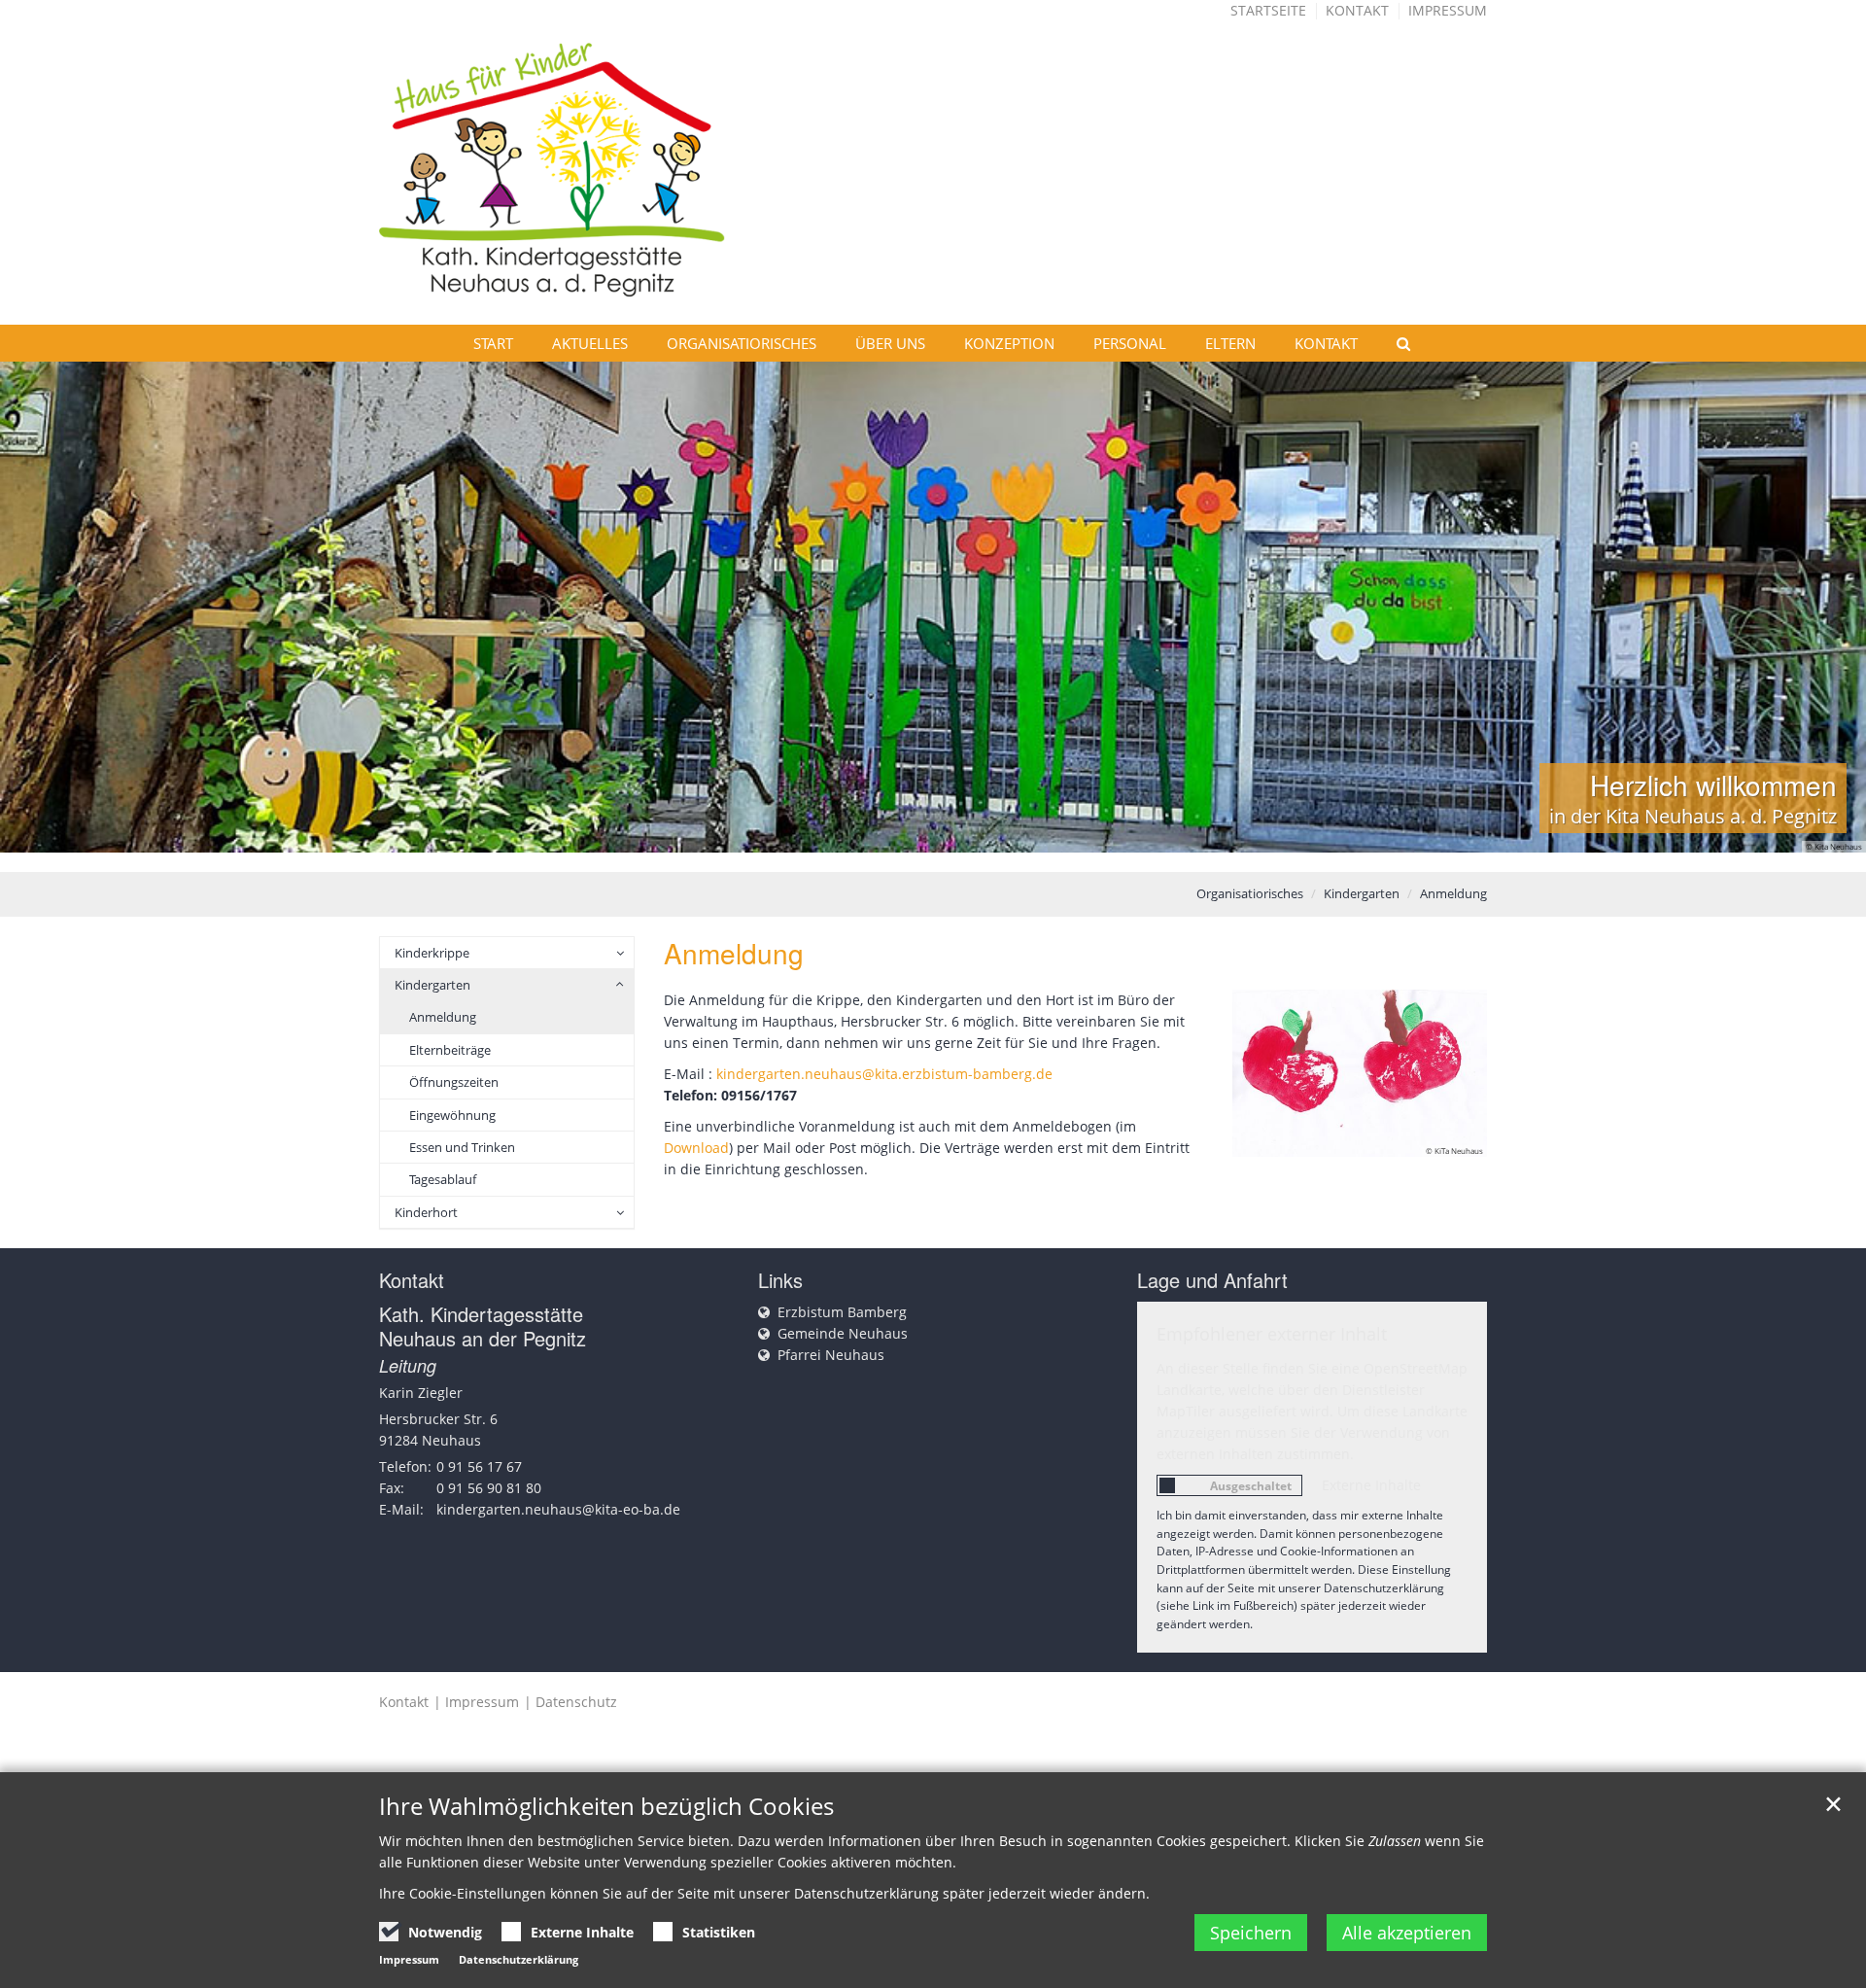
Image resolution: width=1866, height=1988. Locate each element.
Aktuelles (590, 343)
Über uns (890, 343)
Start (493, 343)
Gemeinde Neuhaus (843, 1333)
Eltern (1230, 343)
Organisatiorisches (742, 343)
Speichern (1251, 1933)
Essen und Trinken (462, 1147)
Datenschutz (576, 1702)
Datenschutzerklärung (518, 1959)
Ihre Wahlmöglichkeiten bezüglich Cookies (606, 1806)
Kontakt (1357, 10)
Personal (1130, 343)
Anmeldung (1453, 893)
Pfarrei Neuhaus (831, 1355)
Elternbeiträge (450, 1050)
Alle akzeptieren (1407, 1933)
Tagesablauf (443, 1179)
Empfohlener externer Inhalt (1272, 1334)
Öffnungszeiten (454, 1082)
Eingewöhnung (452, 1115)
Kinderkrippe (432, 953)
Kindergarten (1362, 893)
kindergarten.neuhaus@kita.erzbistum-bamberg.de (884, 1074)
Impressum (1448, 10)
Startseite (1268, 10)
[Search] (1395, 343)
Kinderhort (426, 1212)
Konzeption (1009, 343)
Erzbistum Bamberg (842, 1312)
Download (696, 1148)
